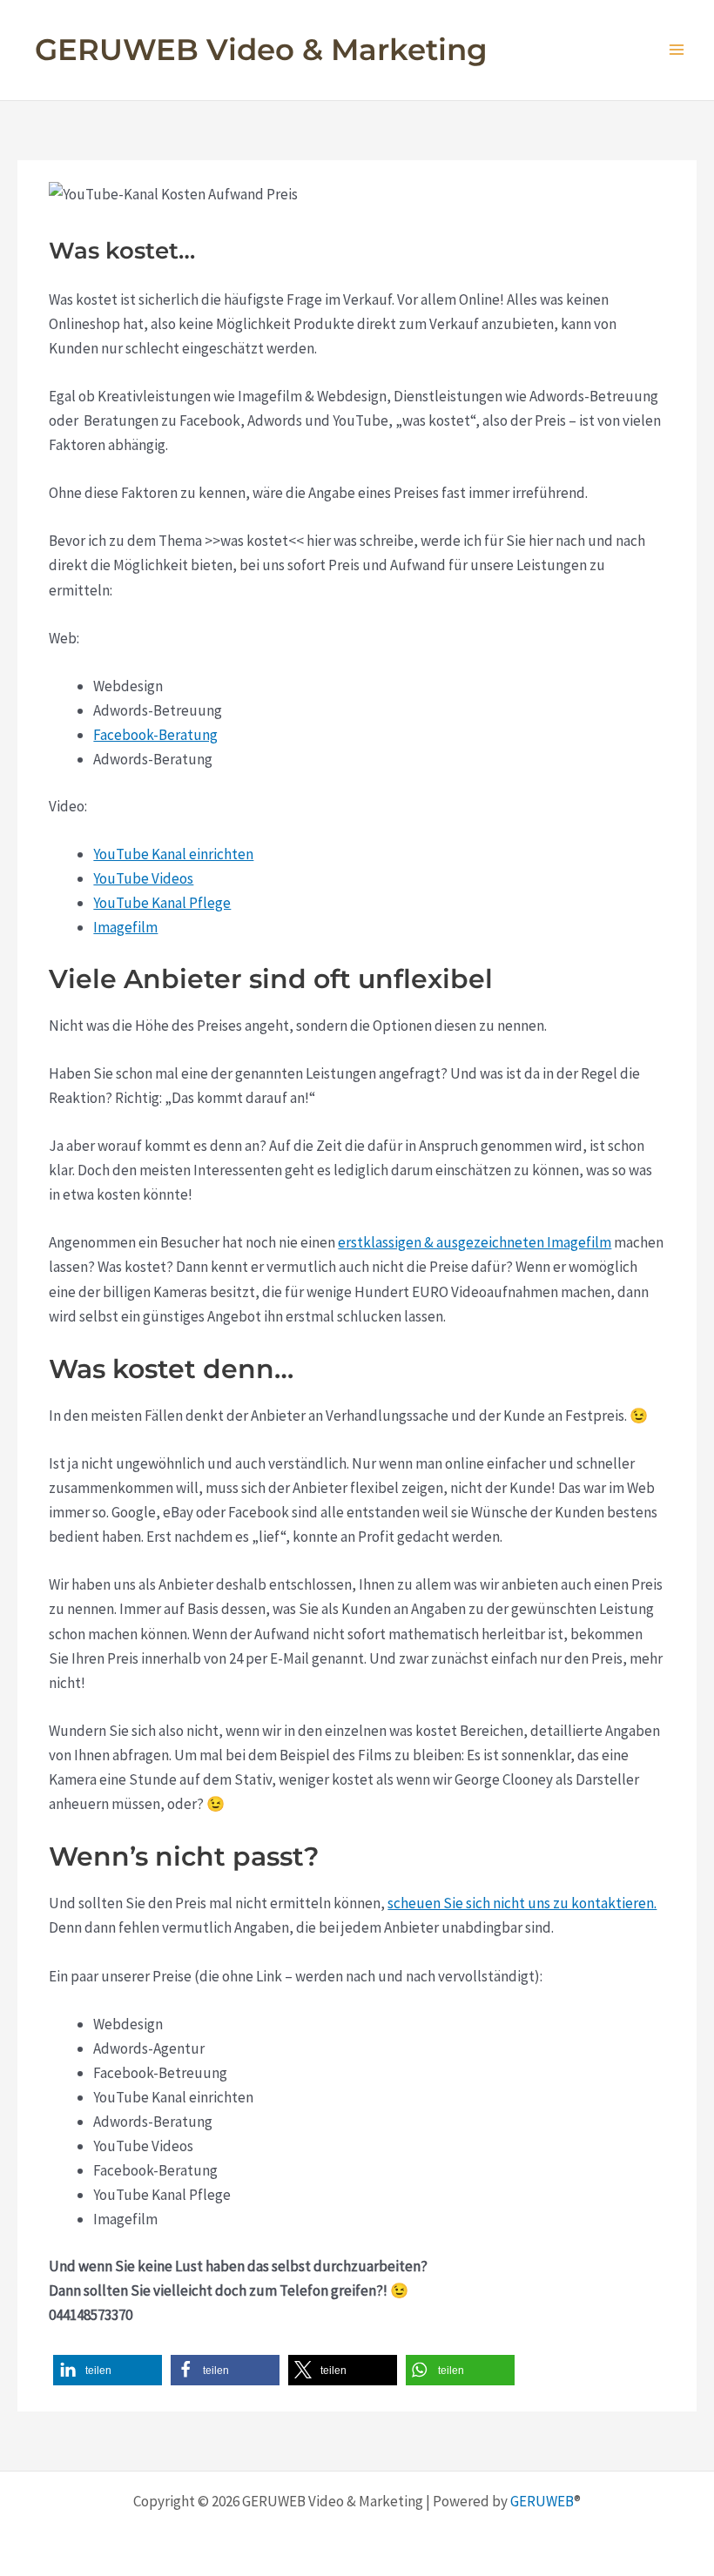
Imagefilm (125, 927)
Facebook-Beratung (155, 735)
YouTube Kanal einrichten (173, 854)
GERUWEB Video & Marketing (261, 50)
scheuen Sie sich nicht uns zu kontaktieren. (522, 1903)
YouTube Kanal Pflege (162, 903)
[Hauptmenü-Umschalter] (677, 50)
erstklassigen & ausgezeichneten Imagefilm (475, 1242)
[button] (108, 2370)
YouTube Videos (143, 878)
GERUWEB (542, 2501)
